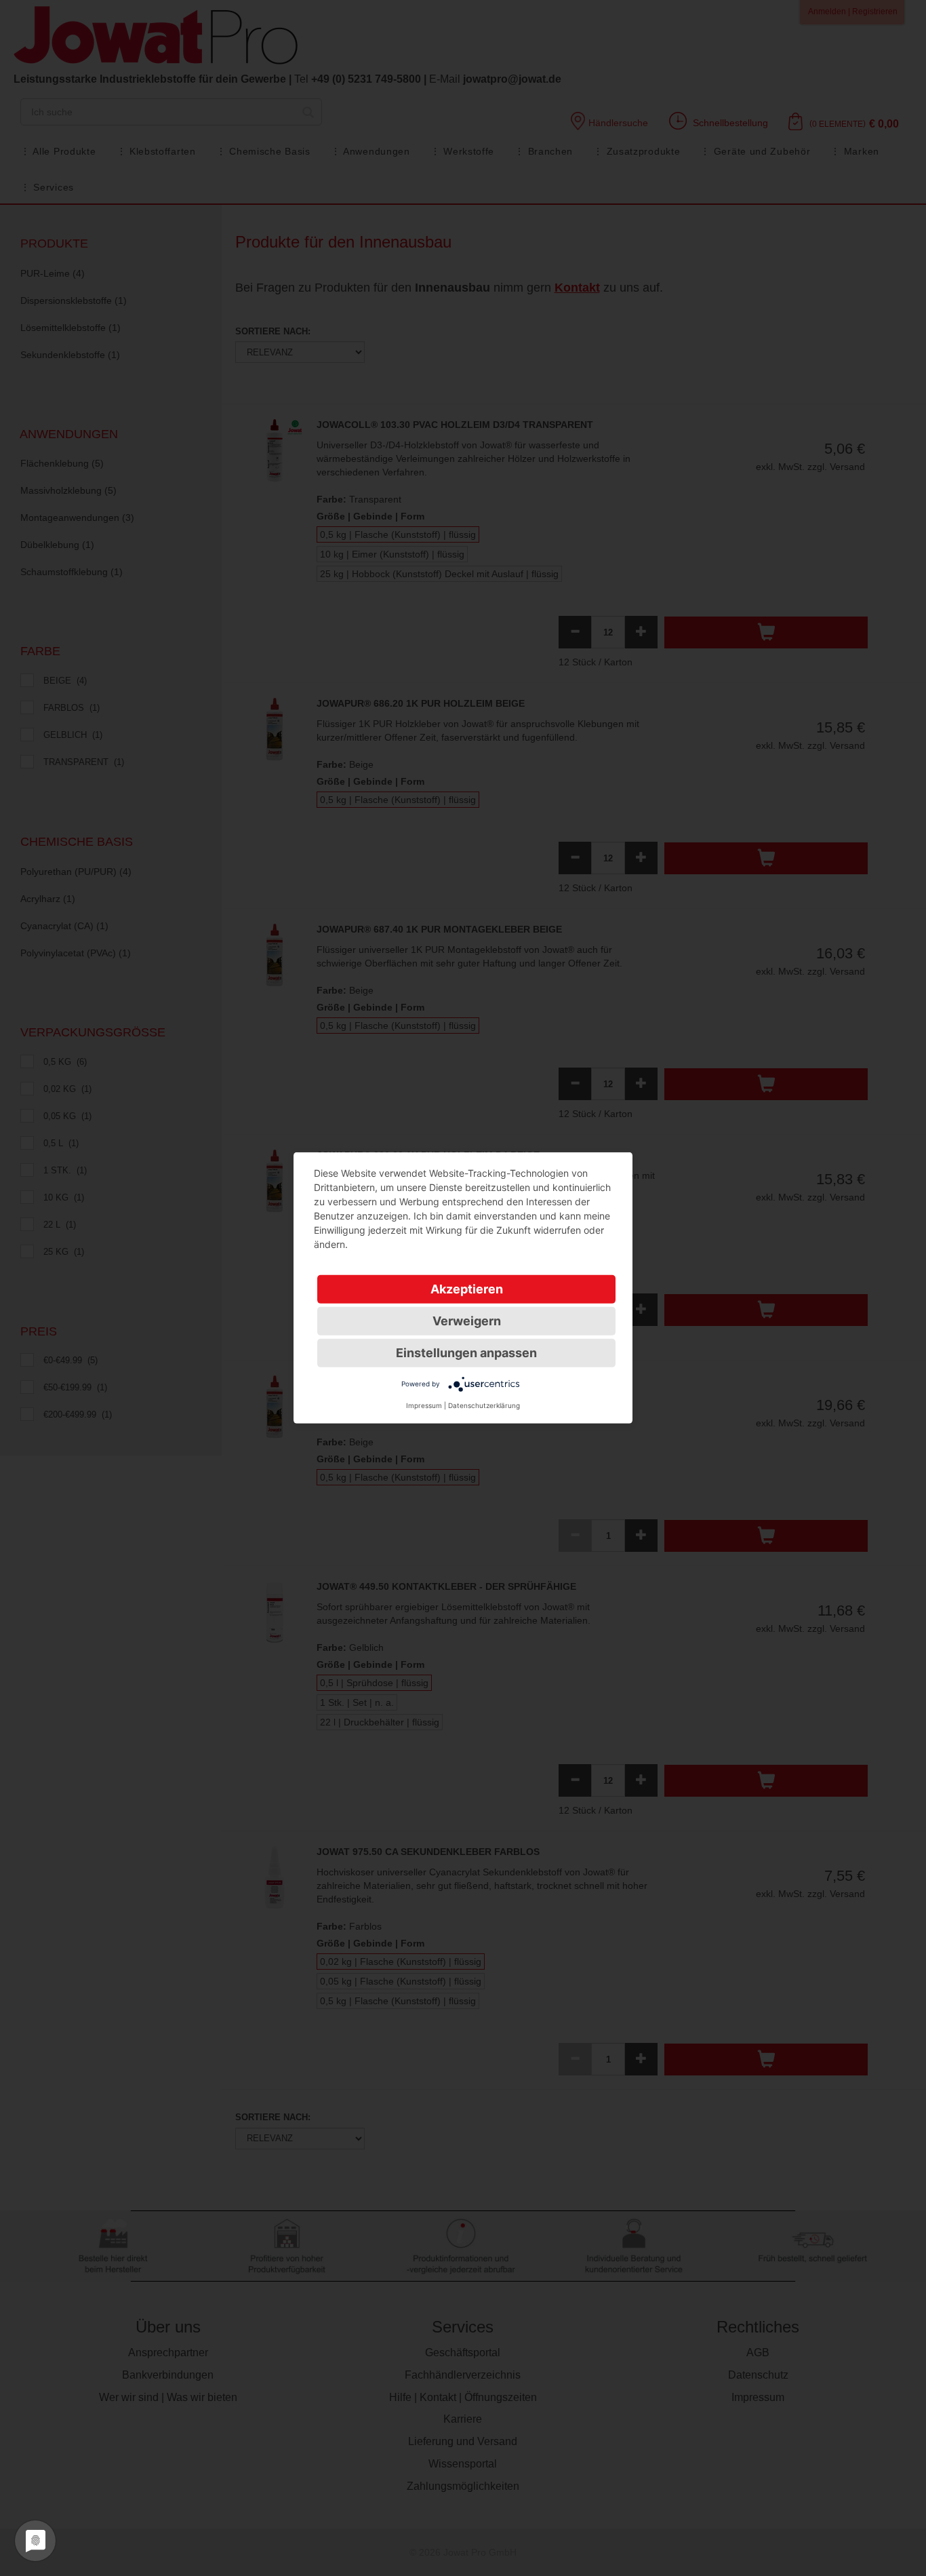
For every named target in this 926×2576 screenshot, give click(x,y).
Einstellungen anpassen (466, 1353)
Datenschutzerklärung (484, 1405)
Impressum (424, 1405)
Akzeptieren (467, 1289)
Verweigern (467, 1321)
